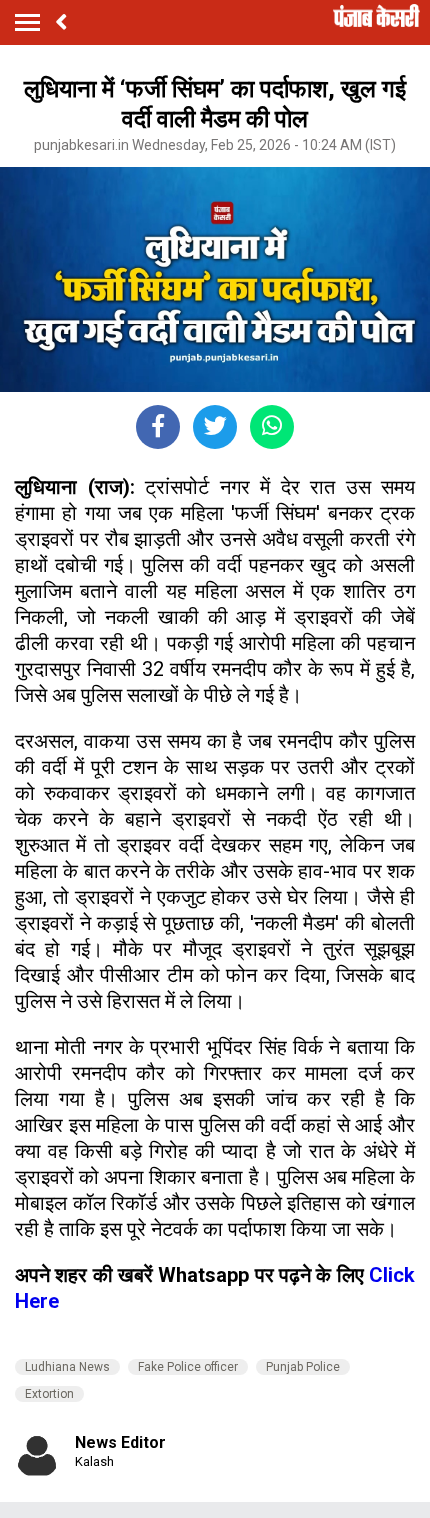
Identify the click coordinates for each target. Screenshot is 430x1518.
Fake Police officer (188, 1367)
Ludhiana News (67, 1367)
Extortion (49, 1394)
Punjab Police (303, 1367)
